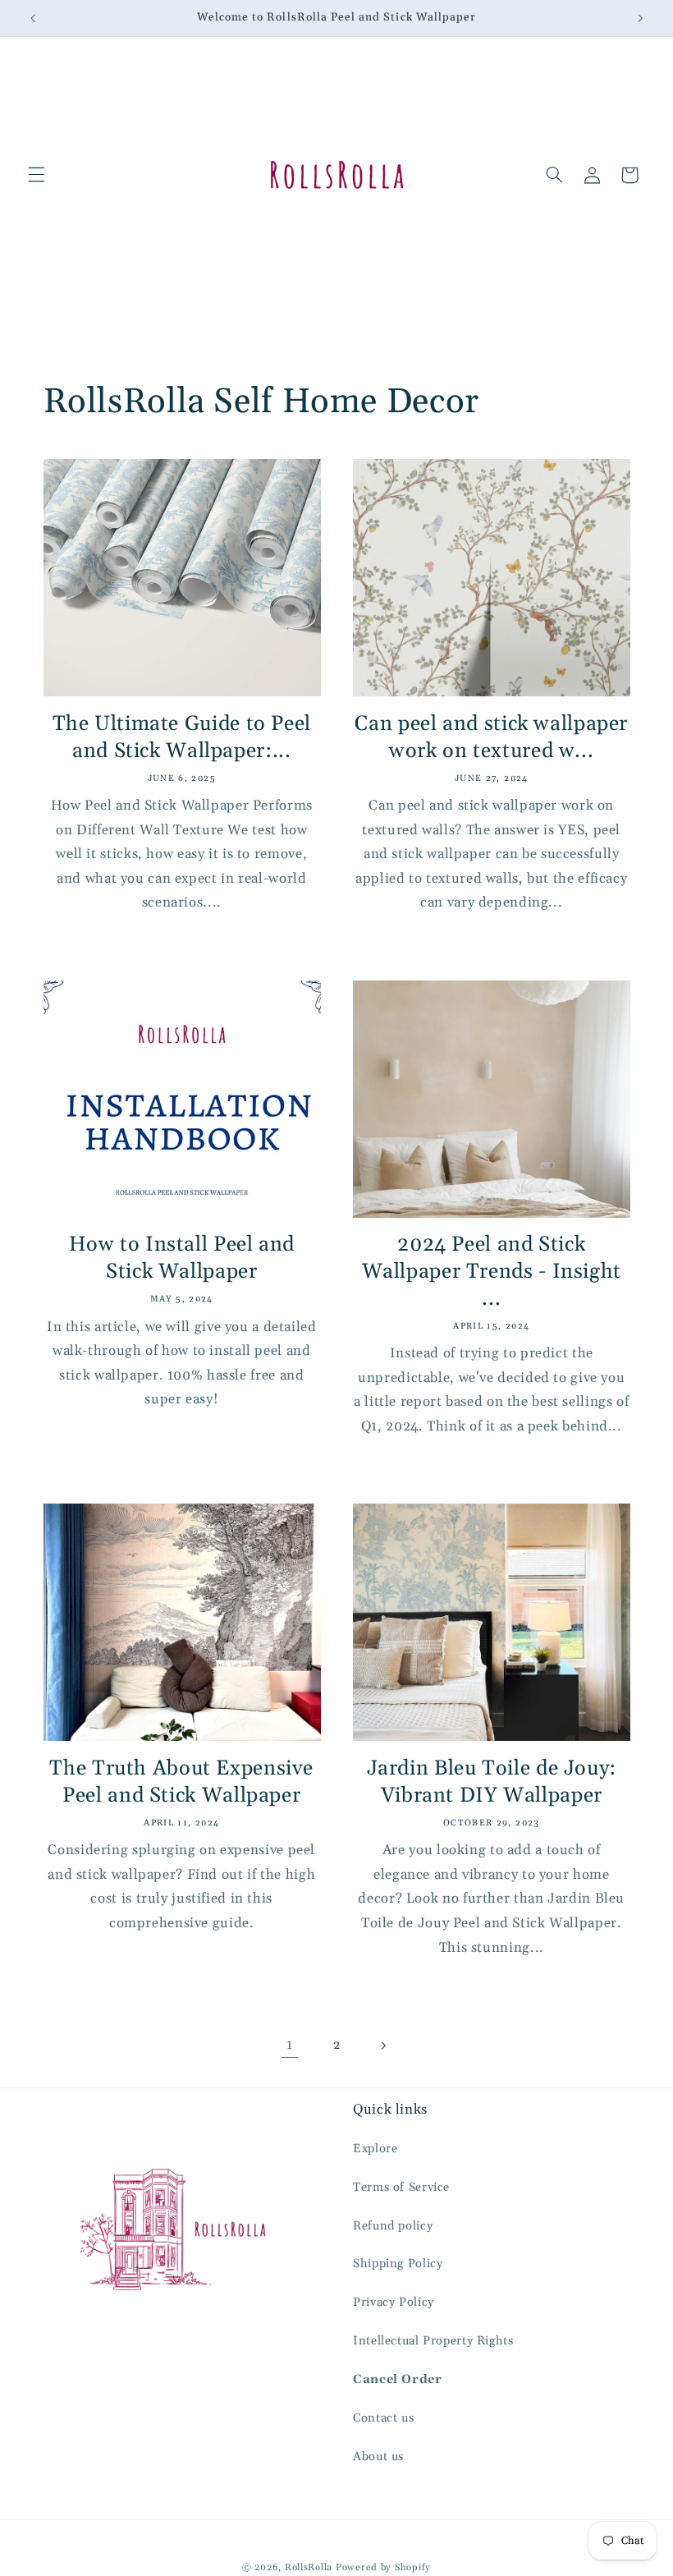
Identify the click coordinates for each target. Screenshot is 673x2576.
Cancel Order (398, 2379)
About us (378, 2457)
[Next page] (383, 2046)
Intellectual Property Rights (433, 2341)
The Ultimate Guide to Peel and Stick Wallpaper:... (182, 738)
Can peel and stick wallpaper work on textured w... (491, 738)
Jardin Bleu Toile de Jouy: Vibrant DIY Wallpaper (492, 1782)
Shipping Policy (398, 2264)
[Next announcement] (640, 18)
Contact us (383, 2418)
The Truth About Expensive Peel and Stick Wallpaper (181, 1782)
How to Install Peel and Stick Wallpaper (182, 1258)
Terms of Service (401, 2187)
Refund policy (393, 2226)
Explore (375, 2149)
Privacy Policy (394, 2302)
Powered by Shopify (383, 2567)
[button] (36, 175)
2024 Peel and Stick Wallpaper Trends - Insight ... (492, 1272)
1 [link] (290, 2045)
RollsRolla (309, 2567)
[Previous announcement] (33, 18)
